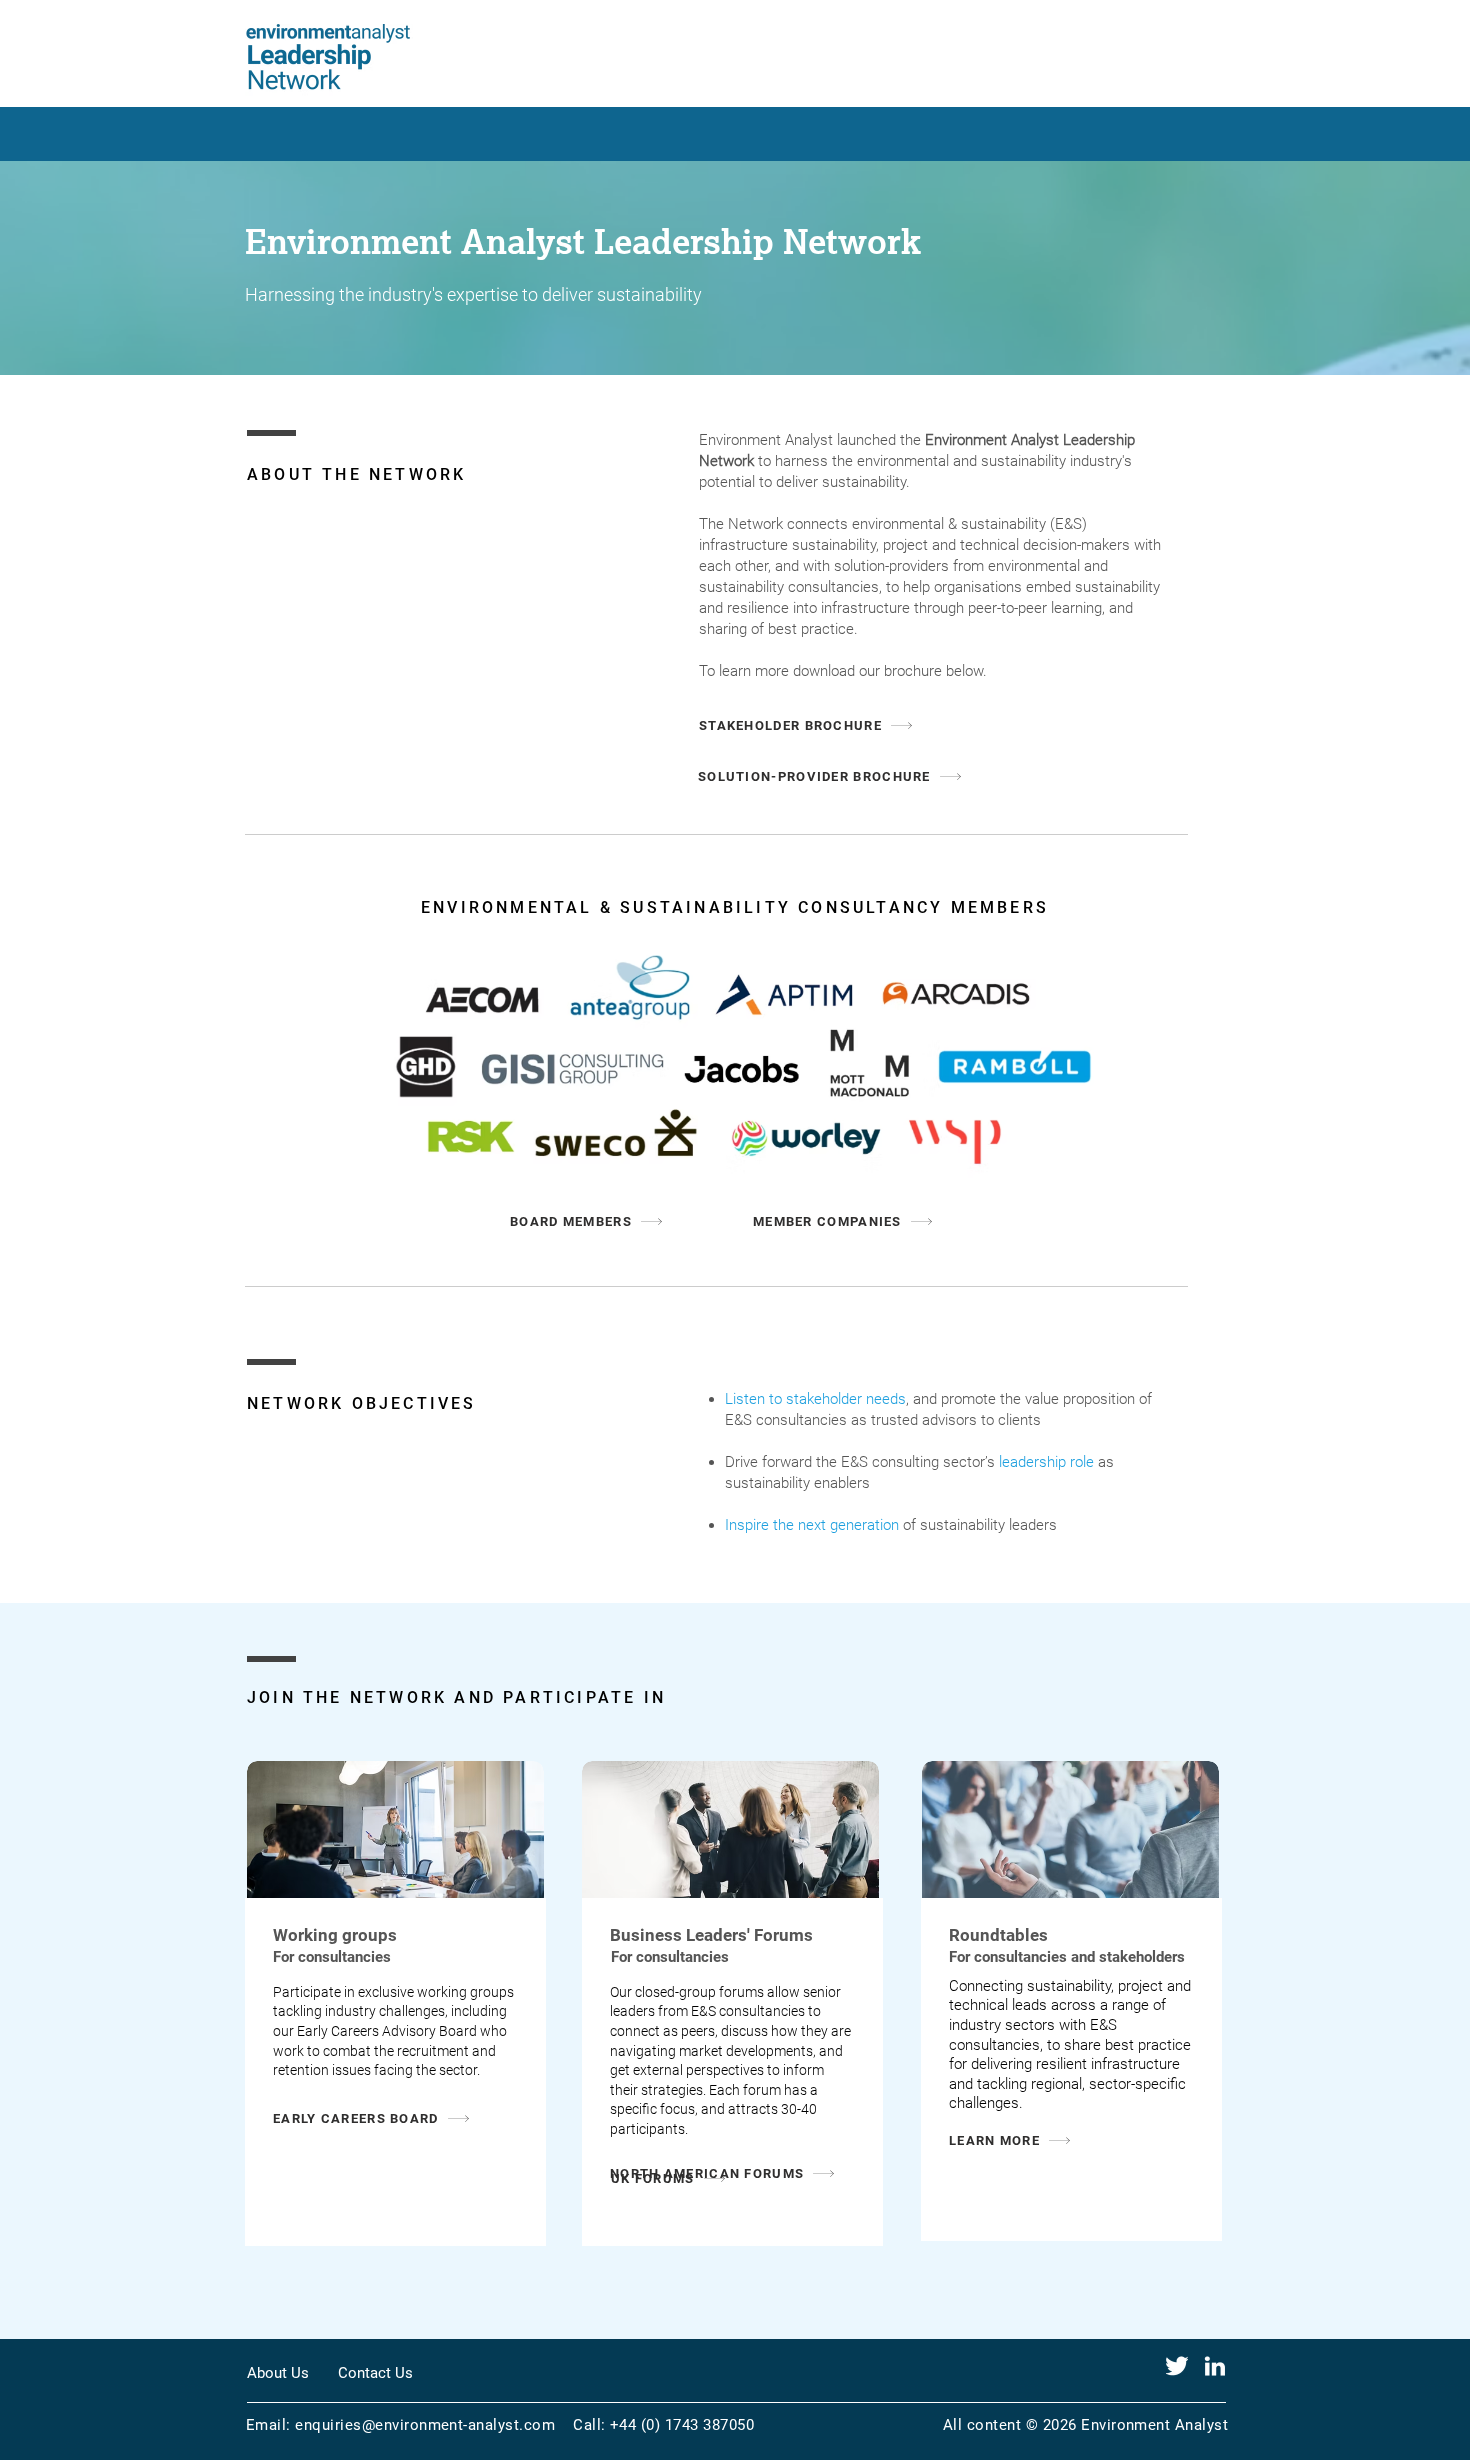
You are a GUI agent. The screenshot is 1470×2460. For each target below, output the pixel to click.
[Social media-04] (1177, 2366)
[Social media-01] (1215, 2366)
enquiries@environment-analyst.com (425, 2425)
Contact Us (375, 2373)
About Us (278, 2373)
